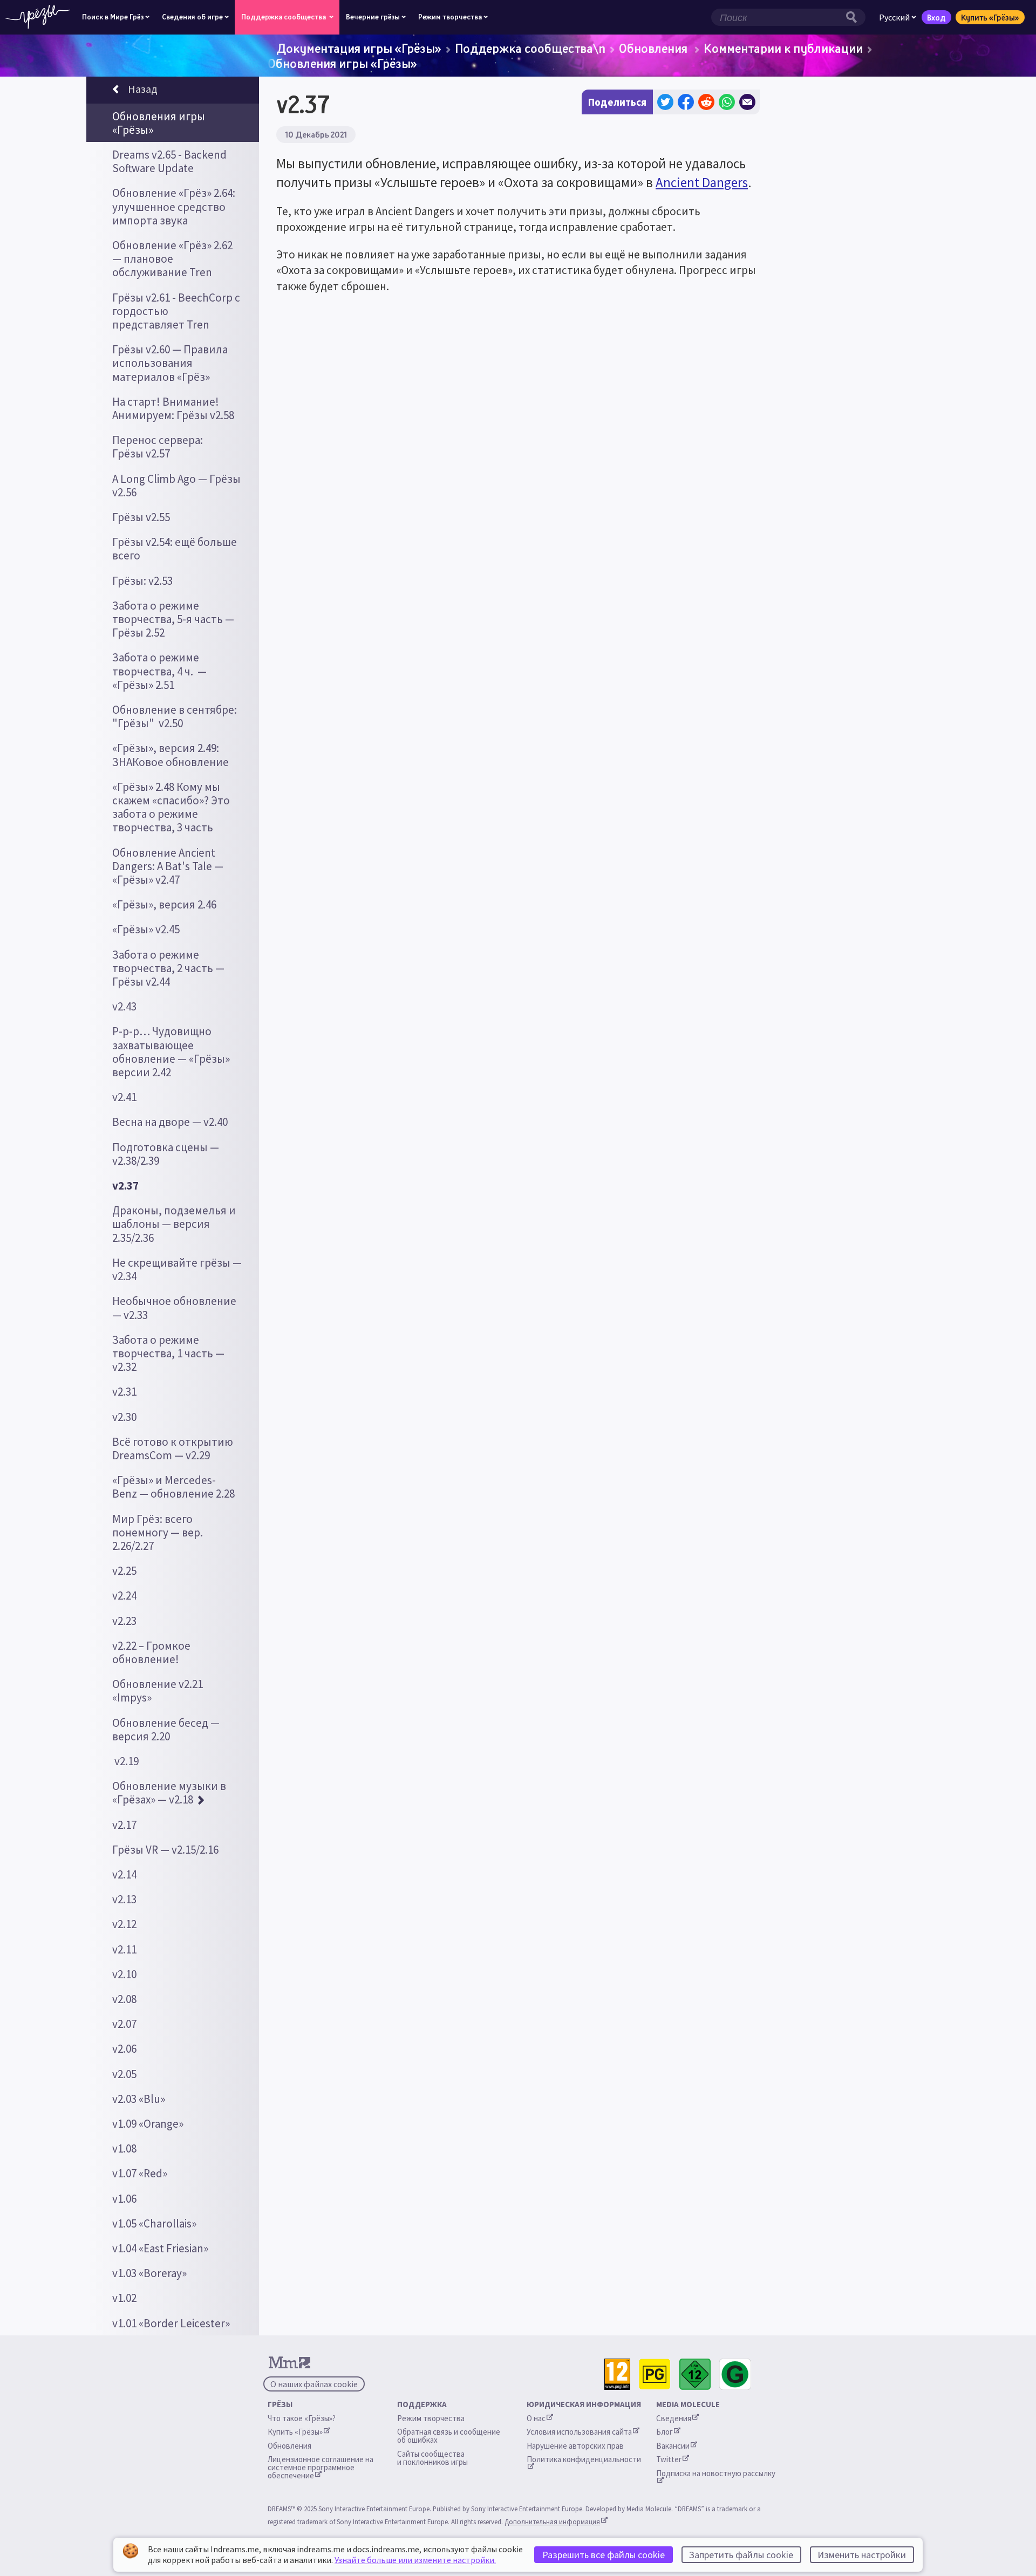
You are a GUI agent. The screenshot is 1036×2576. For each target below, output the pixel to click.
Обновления (655, 48)
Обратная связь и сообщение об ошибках (449, 2436)
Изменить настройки (862, 2555)
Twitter (669, 2459)
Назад (142, 89)
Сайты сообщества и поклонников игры (432, 2458)
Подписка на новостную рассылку (716, 2473)
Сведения (674, 2418)
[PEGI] (617, 2375)
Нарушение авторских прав (575, 2446)
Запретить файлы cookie (741, 2555)
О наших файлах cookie (314, 2384)
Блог (664, 2432)
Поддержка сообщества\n (530, 48)
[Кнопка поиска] (854, 17)
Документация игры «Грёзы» (359, 48)
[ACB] (655, 2375)
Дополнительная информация (552, 2522)
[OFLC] (735, 2375)
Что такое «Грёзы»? (302, 2418)
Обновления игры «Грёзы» (342, 63)
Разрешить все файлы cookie (604, 2555)
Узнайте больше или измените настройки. (415, 2560)
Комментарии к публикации (783, 48)
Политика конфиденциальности (584, 2459)
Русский (894, 17)
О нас (536, 2418)
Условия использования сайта (579, 2432)
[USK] (695, 2375)
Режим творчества (431, 2418)
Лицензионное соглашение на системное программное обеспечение (321, 2467)
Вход (936, 17)
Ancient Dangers (702, 182)
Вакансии (673, 2446)
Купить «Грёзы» (990, 17)
